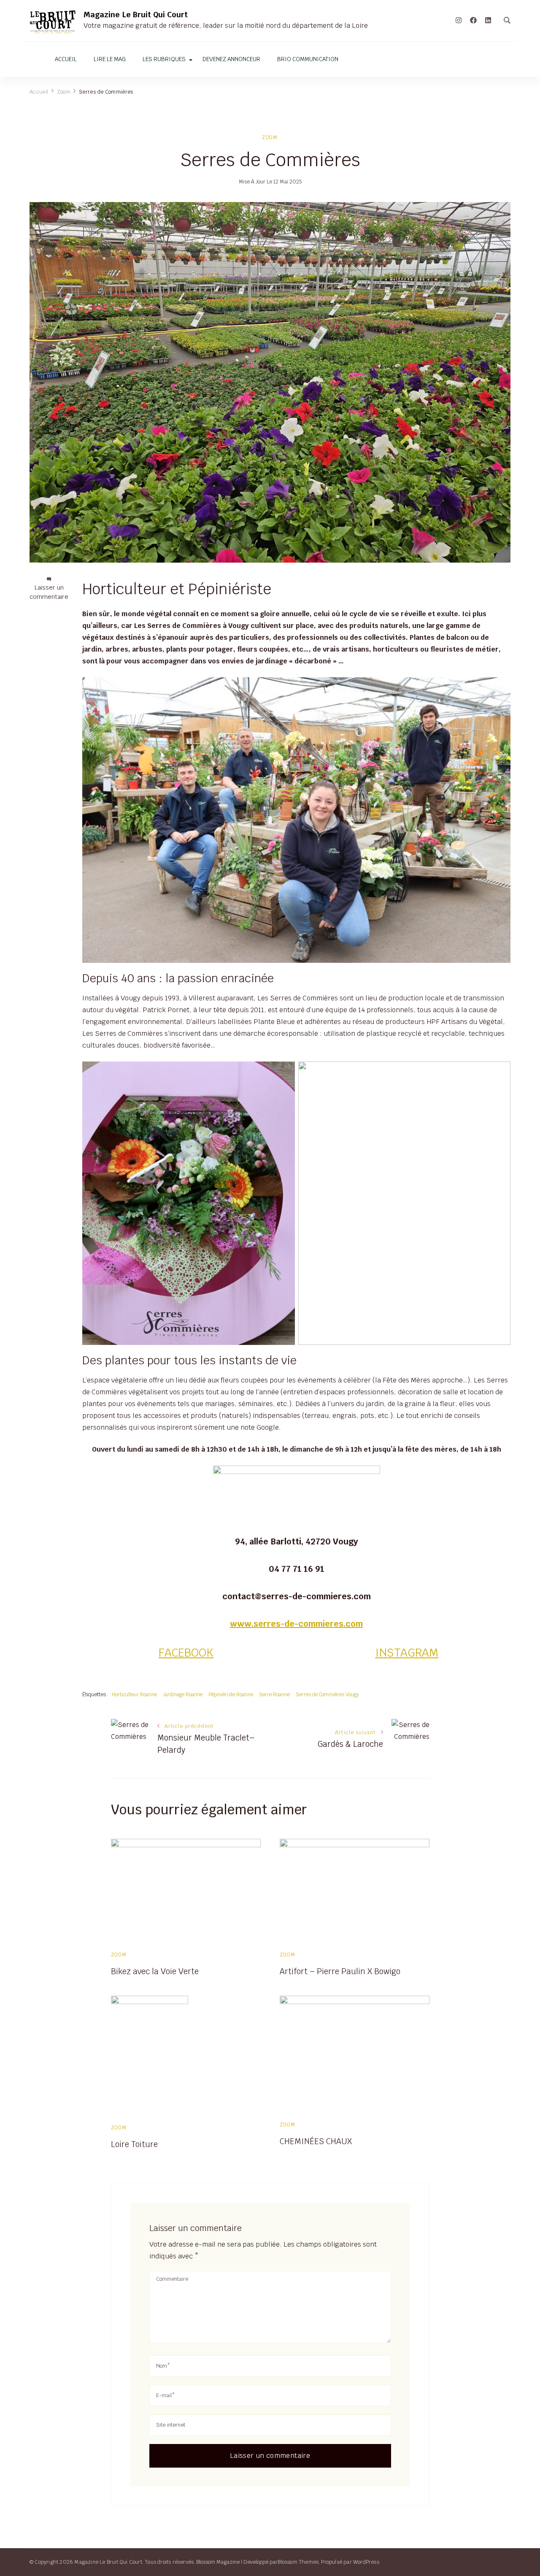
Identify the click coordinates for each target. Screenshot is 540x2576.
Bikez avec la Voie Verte (155, 1971)
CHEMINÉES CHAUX (316, 2141)
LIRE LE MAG (110, 59)
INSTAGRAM (407, 1653)
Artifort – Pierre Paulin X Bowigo (340, 1971)
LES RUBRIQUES (164, 59)
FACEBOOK (186, 1653)
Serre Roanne (274, 1694)
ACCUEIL (66, 59)
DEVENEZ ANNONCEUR (231, 59)
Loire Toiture (134, 2144)
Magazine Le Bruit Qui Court (136, 15)
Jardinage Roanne (183, 1694)
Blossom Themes (298, 2562)
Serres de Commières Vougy (327, 1694)
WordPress (366, 2562)
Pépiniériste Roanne (231, 1694)
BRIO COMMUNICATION (308, 59)
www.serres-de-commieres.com (296, 1624)
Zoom (270, 137)
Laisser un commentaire (49, 592)
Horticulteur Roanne (134, 1694)
